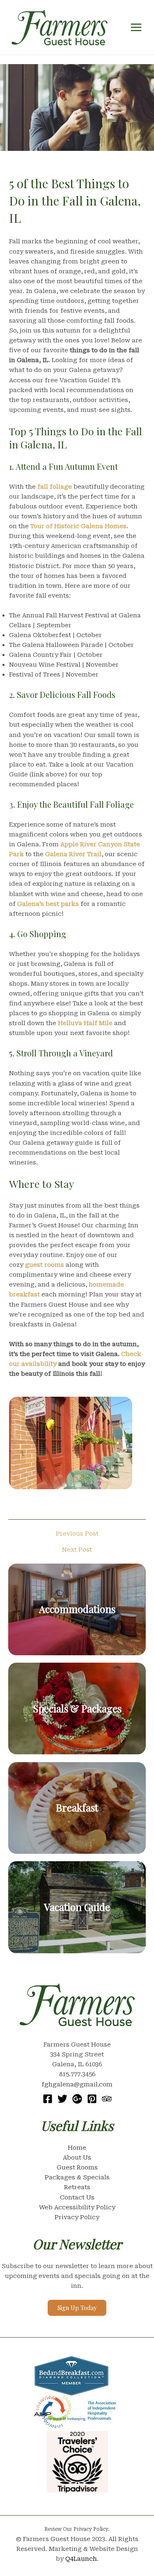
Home (77, 2148)
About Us (77, 2158)
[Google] (77, 2099)
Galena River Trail (73, 854)
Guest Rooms (77, 2167)
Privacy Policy (77, 2217)
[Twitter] (62, 2099)
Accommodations (77, 1609)
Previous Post (77, 1534)
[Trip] (107, 2099)
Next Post (77, 1550)
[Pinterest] (92, 2099)
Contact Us (77, 2197)
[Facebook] (48, 2099)
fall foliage (55, 487)
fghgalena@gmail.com (77, 2084)
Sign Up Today (77, 2308)
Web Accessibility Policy (77, 2207)
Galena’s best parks (48, 904)
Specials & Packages (77, 1708)
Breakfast (77, 1807)
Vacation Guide (77, 1907)
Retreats (77, 2187)
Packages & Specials (77, 2177)
